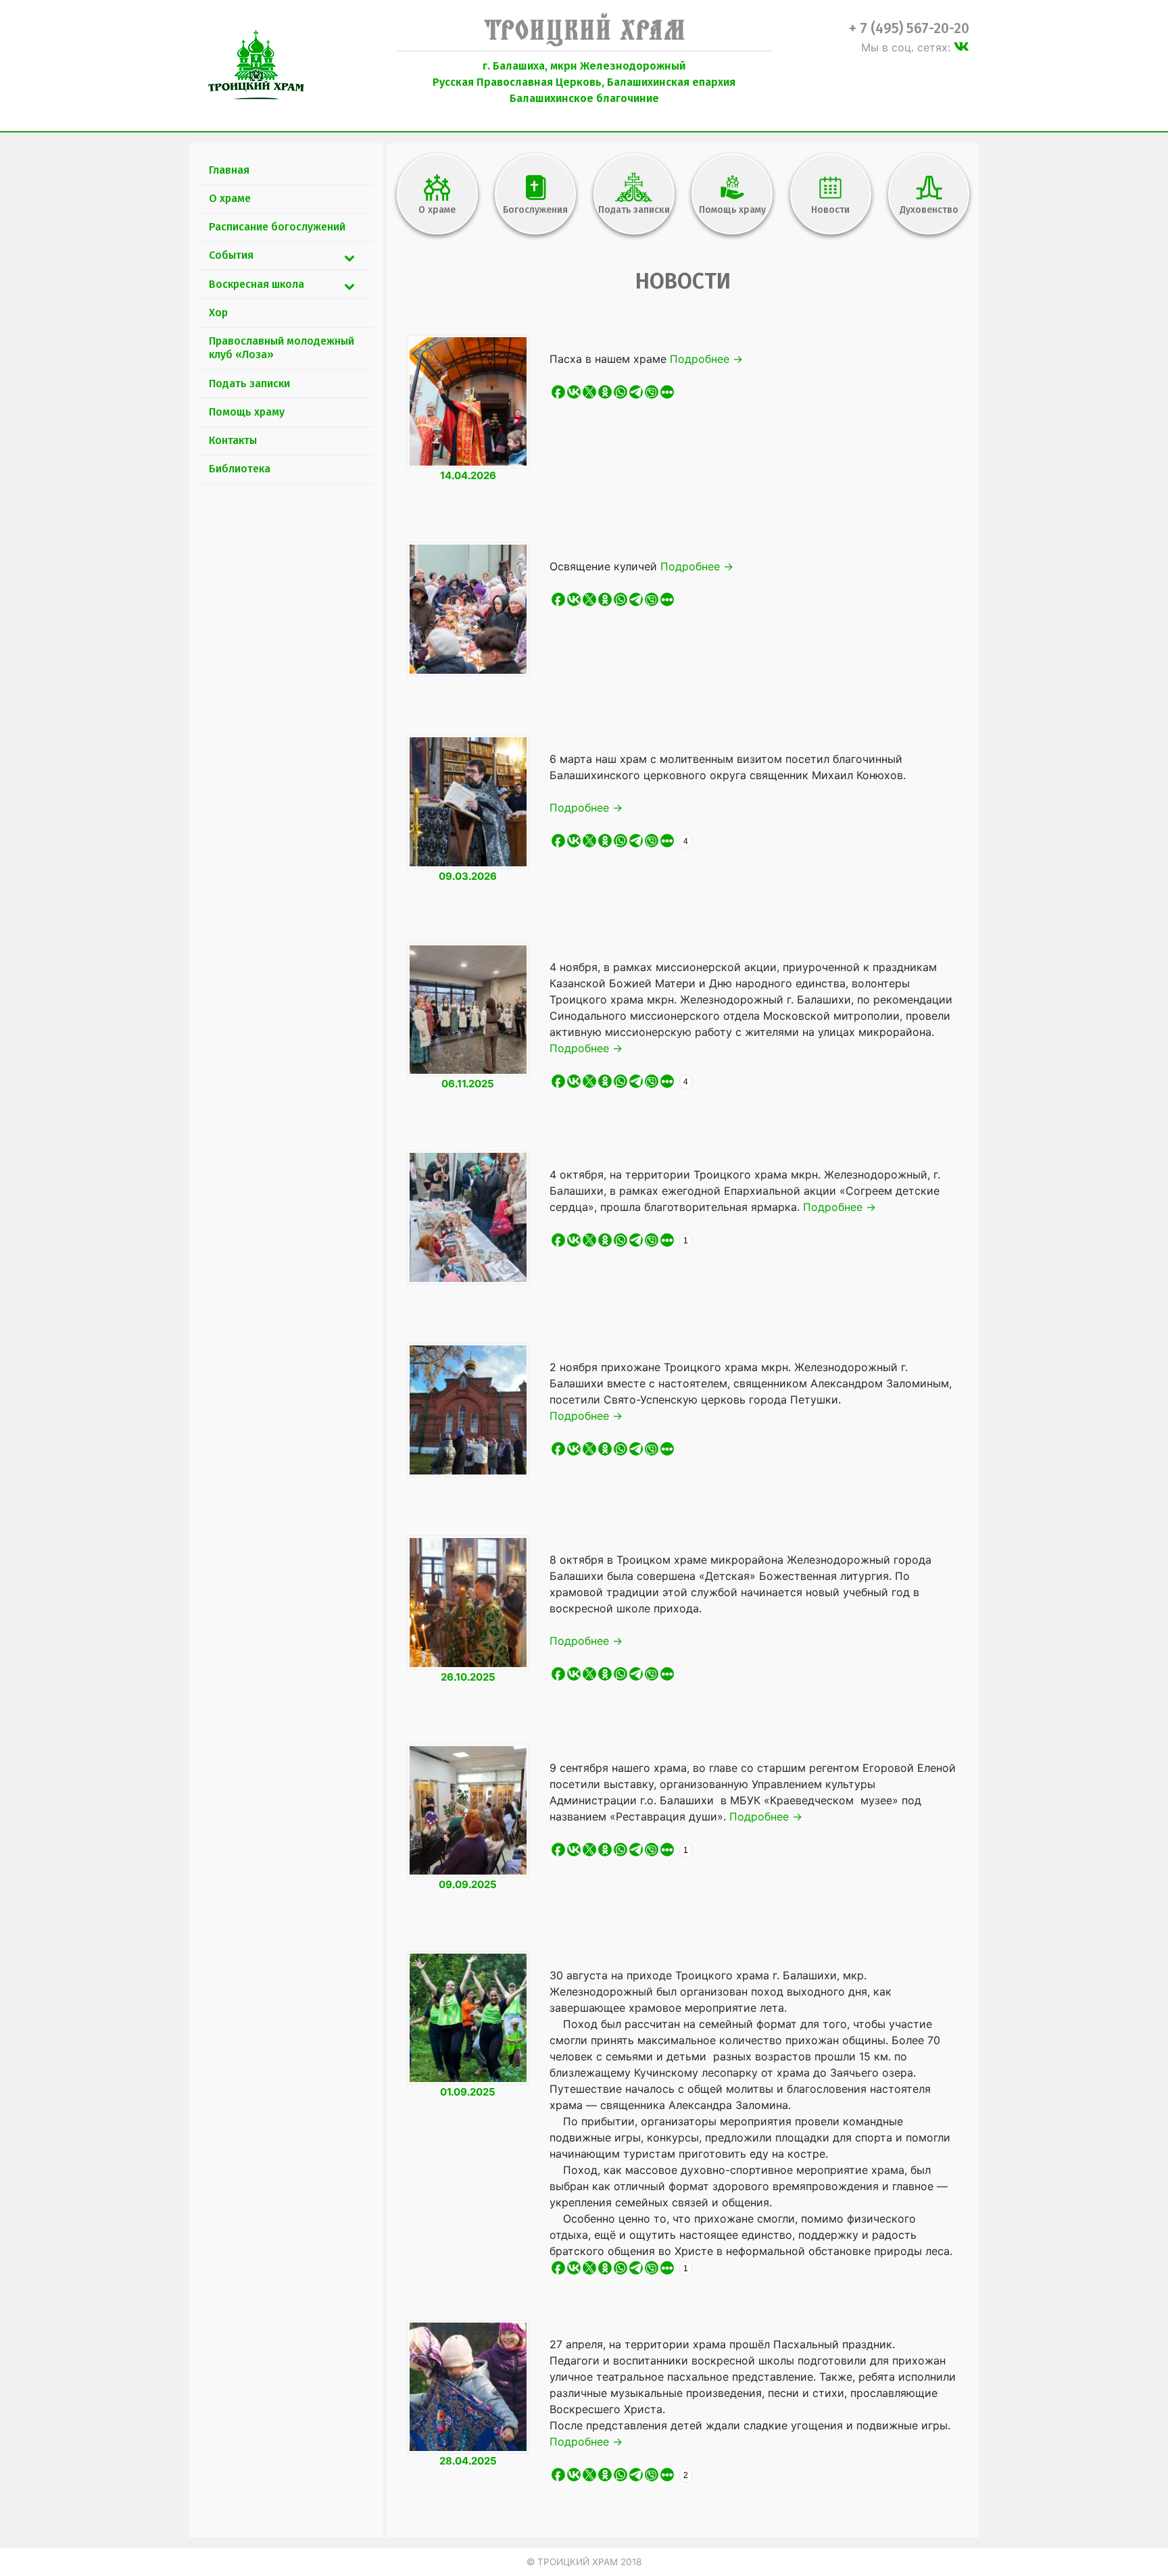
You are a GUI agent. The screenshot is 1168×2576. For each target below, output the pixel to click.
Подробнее (706, 359)
